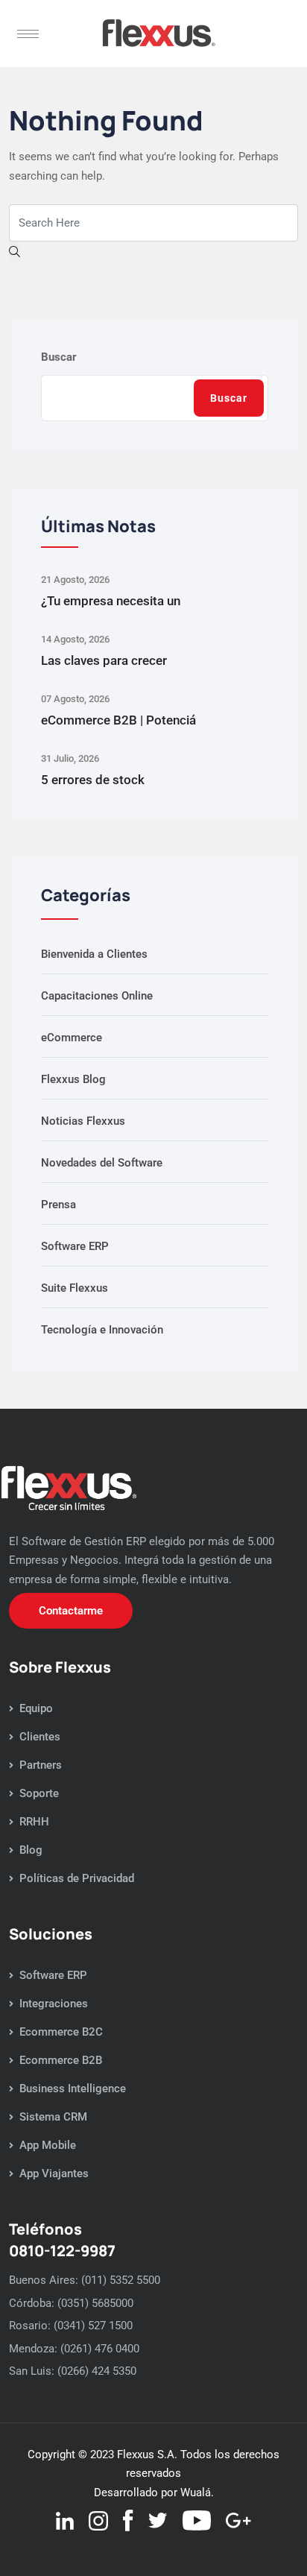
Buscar (59, 357)
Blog (31, 1850)
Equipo (36, 1708)
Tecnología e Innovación (102, 1330)
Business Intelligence (73, 2089)
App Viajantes (54, 2173)
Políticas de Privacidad (77, 1878)
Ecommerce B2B (61, 2060)
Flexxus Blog (73, 1079)
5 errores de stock (93, 780)
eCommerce (72, 1038)
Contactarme (71, 1611)
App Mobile (48, 2145)
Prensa (58, 1205)
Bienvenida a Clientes (94, 954)
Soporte (39, 1793)
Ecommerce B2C (61, 2032)
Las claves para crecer (104, 660)
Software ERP (75, 1246)
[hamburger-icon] (28, 34)
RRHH (34, 1822)
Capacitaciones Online (97, 996)
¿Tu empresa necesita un (111, 601)
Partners (41, 1765)
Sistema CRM (53, 2117)
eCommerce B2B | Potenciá (118, 720)
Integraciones (54, 2004)
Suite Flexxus (75, 1288)
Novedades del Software (102, 1163)
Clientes (40, 1737)
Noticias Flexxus (83, 1121)
